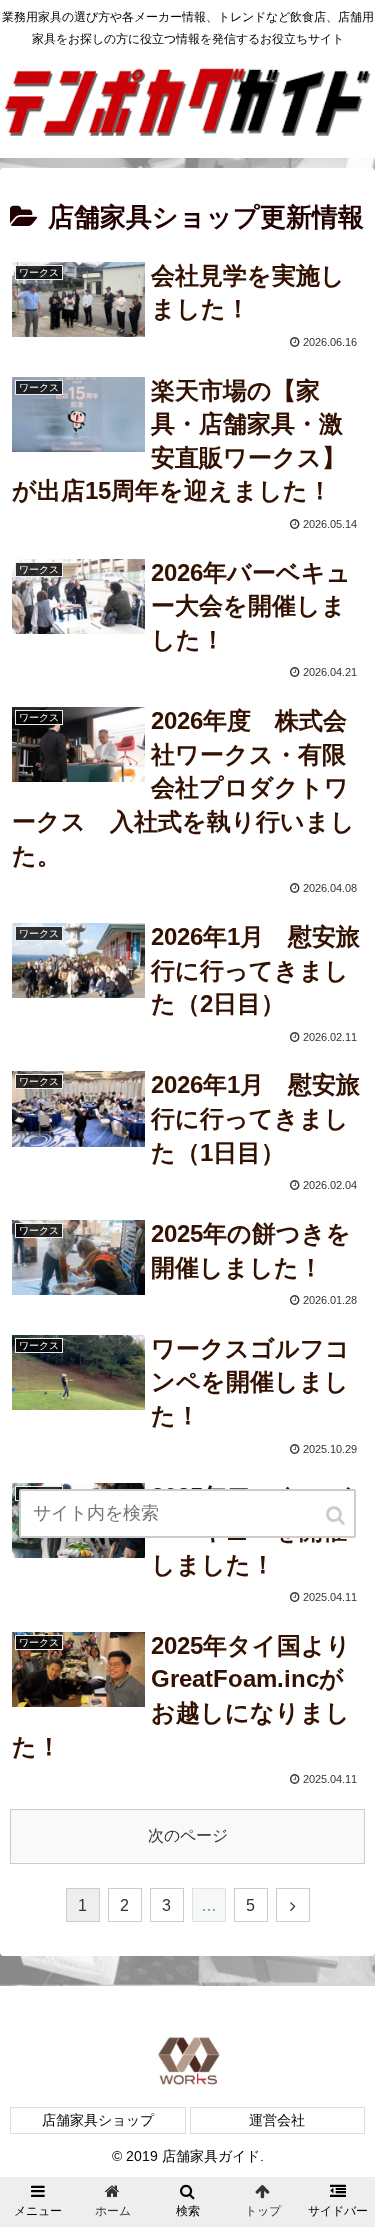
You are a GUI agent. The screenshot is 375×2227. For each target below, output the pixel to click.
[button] (337, 1515)
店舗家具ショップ (98, 2120)
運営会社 (277, 2120)
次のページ (188, 1835)
